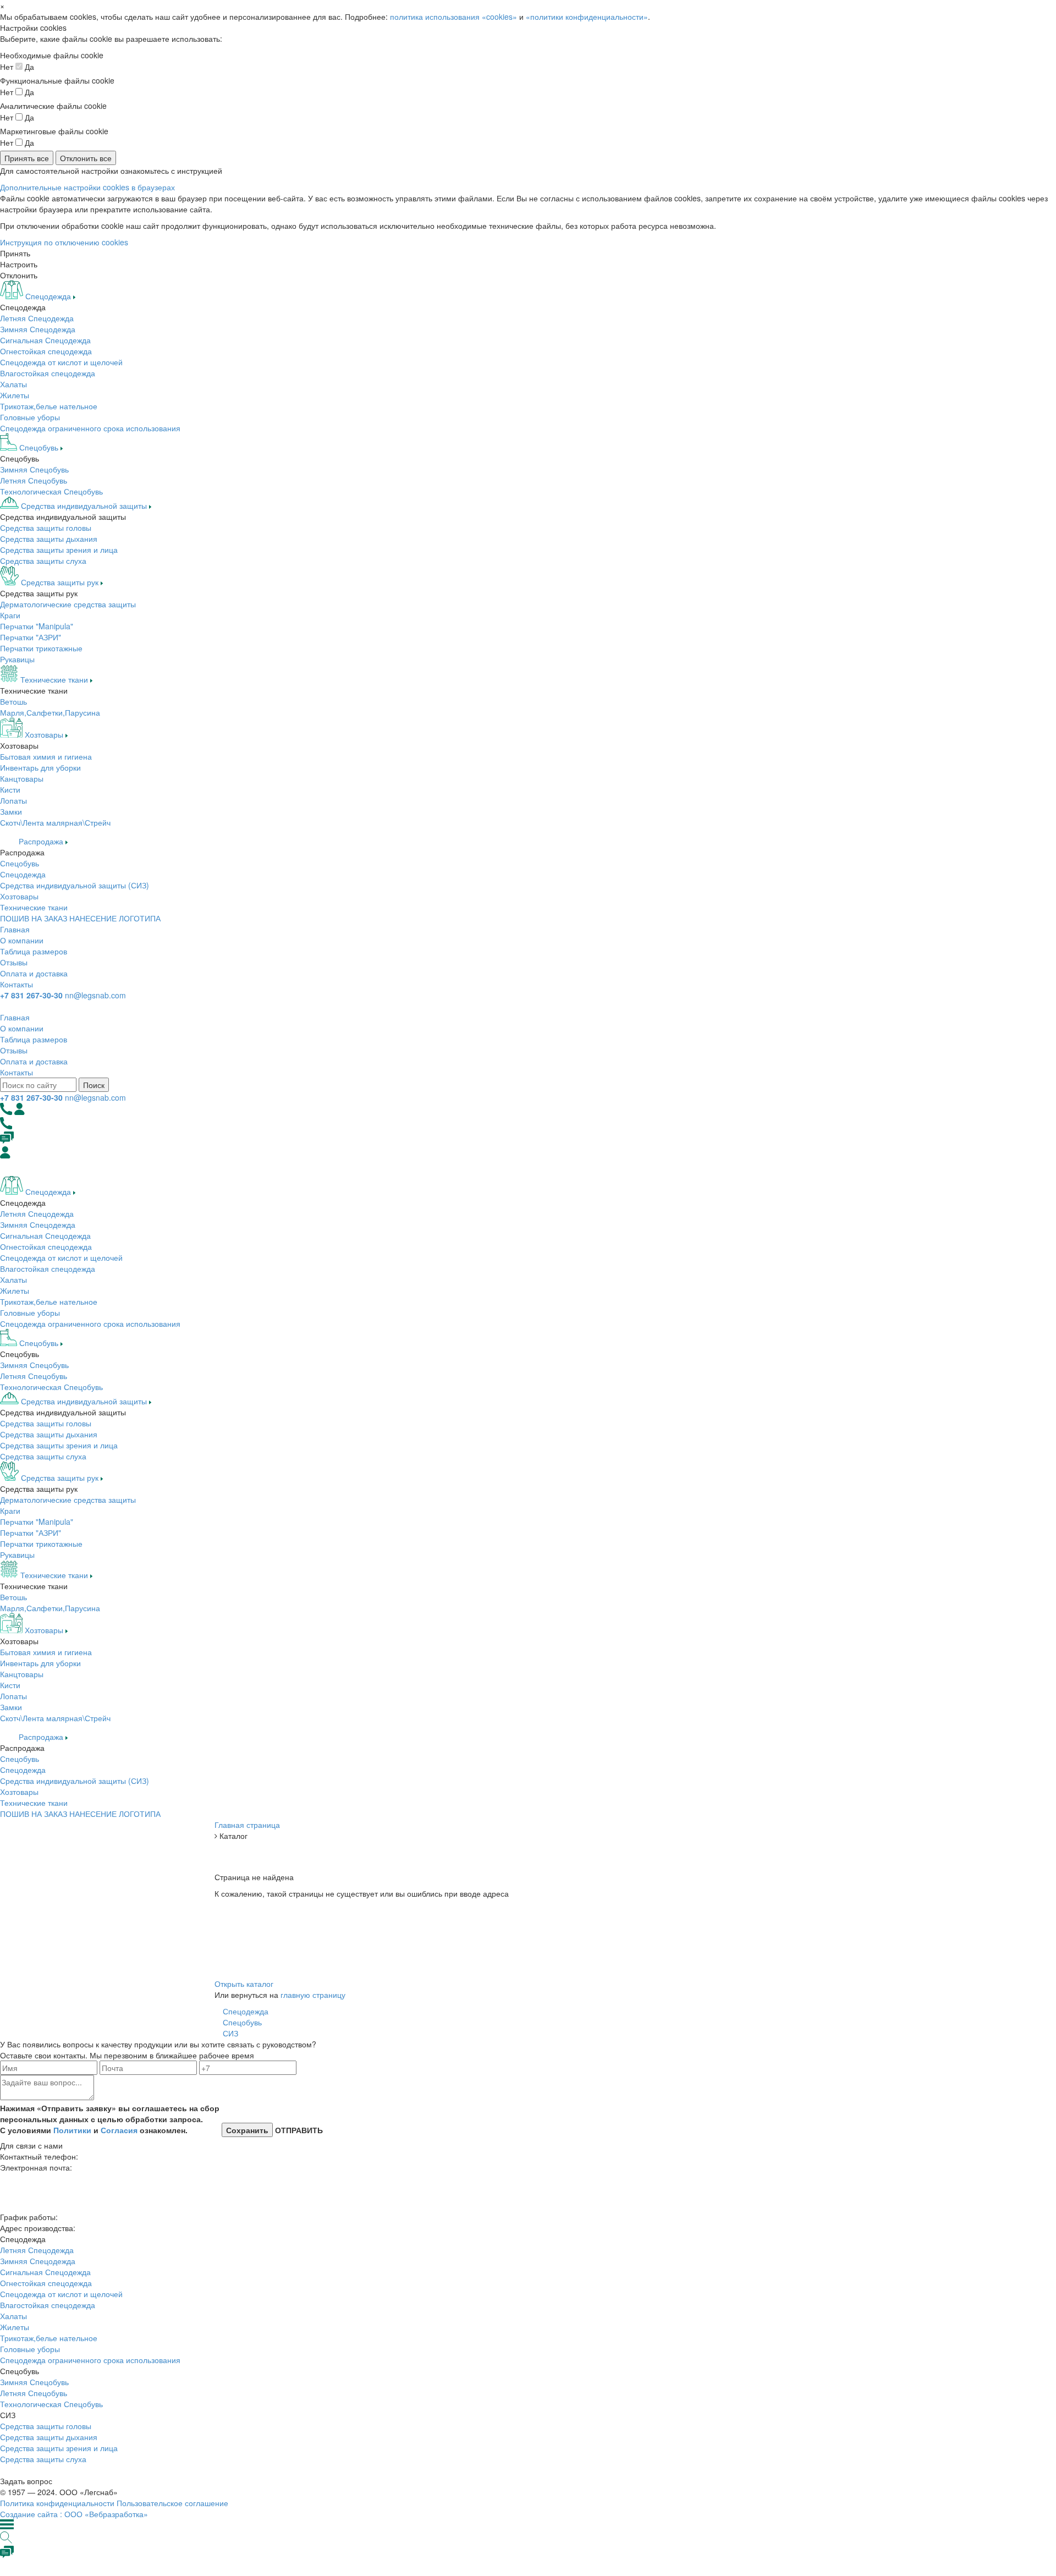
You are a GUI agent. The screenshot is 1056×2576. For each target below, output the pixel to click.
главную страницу (313, 1995)
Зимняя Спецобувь (34, 469)
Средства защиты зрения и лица (59, 550)
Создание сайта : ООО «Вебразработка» (74, 2514)
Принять (15, 253)
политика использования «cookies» (453, 17)
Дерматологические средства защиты (68, 604)
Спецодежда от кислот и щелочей (61, 362)
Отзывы (14, 962)
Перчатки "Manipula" (37, 626)
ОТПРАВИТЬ (298, 2130)
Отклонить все (86, 158)
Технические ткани (34, 907)
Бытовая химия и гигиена (46, 756)
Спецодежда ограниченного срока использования (90, 428)
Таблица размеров (34, 951)
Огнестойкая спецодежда (46, 351)
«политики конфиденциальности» (587, 17)
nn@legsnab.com (95, 995)
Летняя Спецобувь (34, 480)
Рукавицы (17, 659)
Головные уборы (30, 417)
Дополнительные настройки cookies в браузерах (87, 187)
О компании (22, 940)
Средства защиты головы (46, 528)
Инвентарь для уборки (40, 767)
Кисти (10, 789)
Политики (72, 2130)
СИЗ (230, 2033)
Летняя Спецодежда (37, 318)
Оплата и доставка (34, 973)
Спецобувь (20, 863)
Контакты (16, 984)
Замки (11, 811)
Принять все (27, 158)
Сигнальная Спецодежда (45, 340)
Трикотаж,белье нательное (49, 406)
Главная (15, 929)
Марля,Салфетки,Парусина (50, 712)
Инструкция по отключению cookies (64, 242)
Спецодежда (23, 874)
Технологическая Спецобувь (51, 491)
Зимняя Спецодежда (38, 329)
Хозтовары (19, 896)
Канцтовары (22, 778)
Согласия (119, 2130)
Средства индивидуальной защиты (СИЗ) (75, 885)
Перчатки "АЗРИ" (31, 637)
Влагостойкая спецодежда (48, 373)
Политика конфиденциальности (57, 2503)
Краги (10, 615)
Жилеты (15, 395)
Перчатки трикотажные (41, 648)
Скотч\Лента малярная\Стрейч (55, 822)
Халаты (13, 384)
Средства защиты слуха (43, 561)
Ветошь (13, 701)
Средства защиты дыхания (49, 539)
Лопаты (13, 800)
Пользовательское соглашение (172, 2503)
